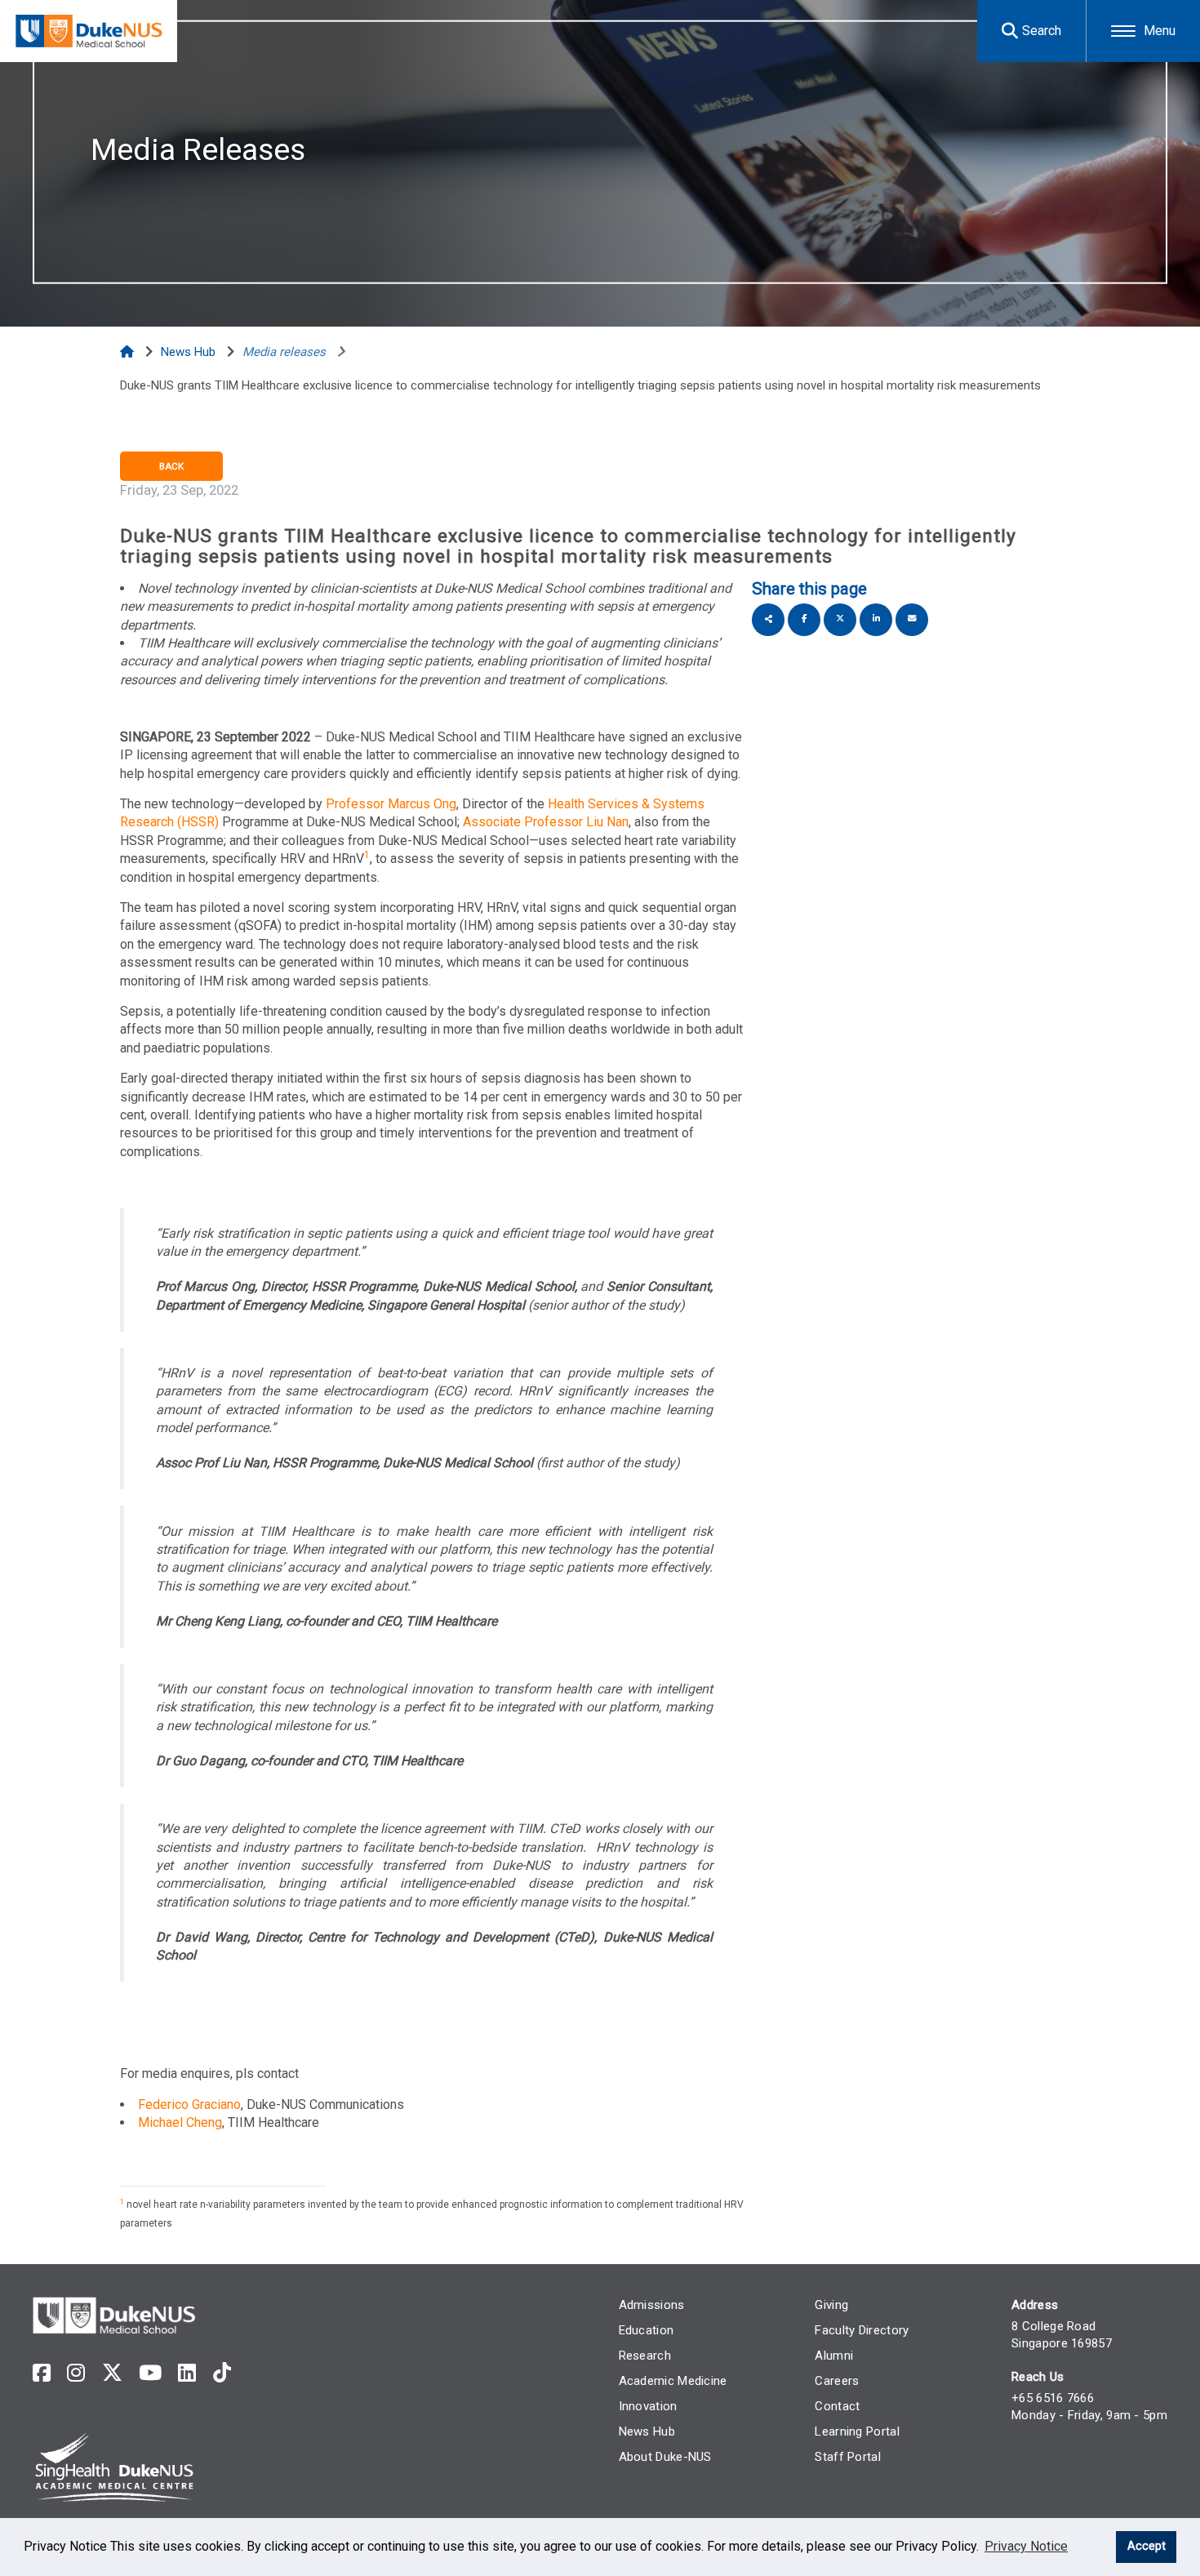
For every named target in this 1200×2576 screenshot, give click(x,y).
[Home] (129, 352)
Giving (831, 2305)
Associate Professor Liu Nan (546, 822)
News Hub (647, 2431)
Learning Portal (857, 2431)
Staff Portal (848, 2457)
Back (171, 466)
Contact (837, 2406)
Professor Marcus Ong (391, 804)
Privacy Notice (1026, 2546)
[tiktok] (222, 2373)
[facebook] (42, 2373)
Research (645, 2356)
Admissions (652, 2305)
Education (647, 2330)
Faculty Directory (862, 2330)
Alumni (834, 2356)
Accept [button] (1147, 2546)
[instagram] (76, 2373)
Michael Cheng (180, 2122)
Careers (837, 2381)
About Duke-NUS (665, 2457)
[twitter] (112, 2373)
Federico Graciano (189, 2104)
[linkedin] (187, 2373)
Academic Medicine (673, 2381)
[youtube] (150, 2373)
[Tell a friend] (912, 620)
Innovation (648, 2406)
